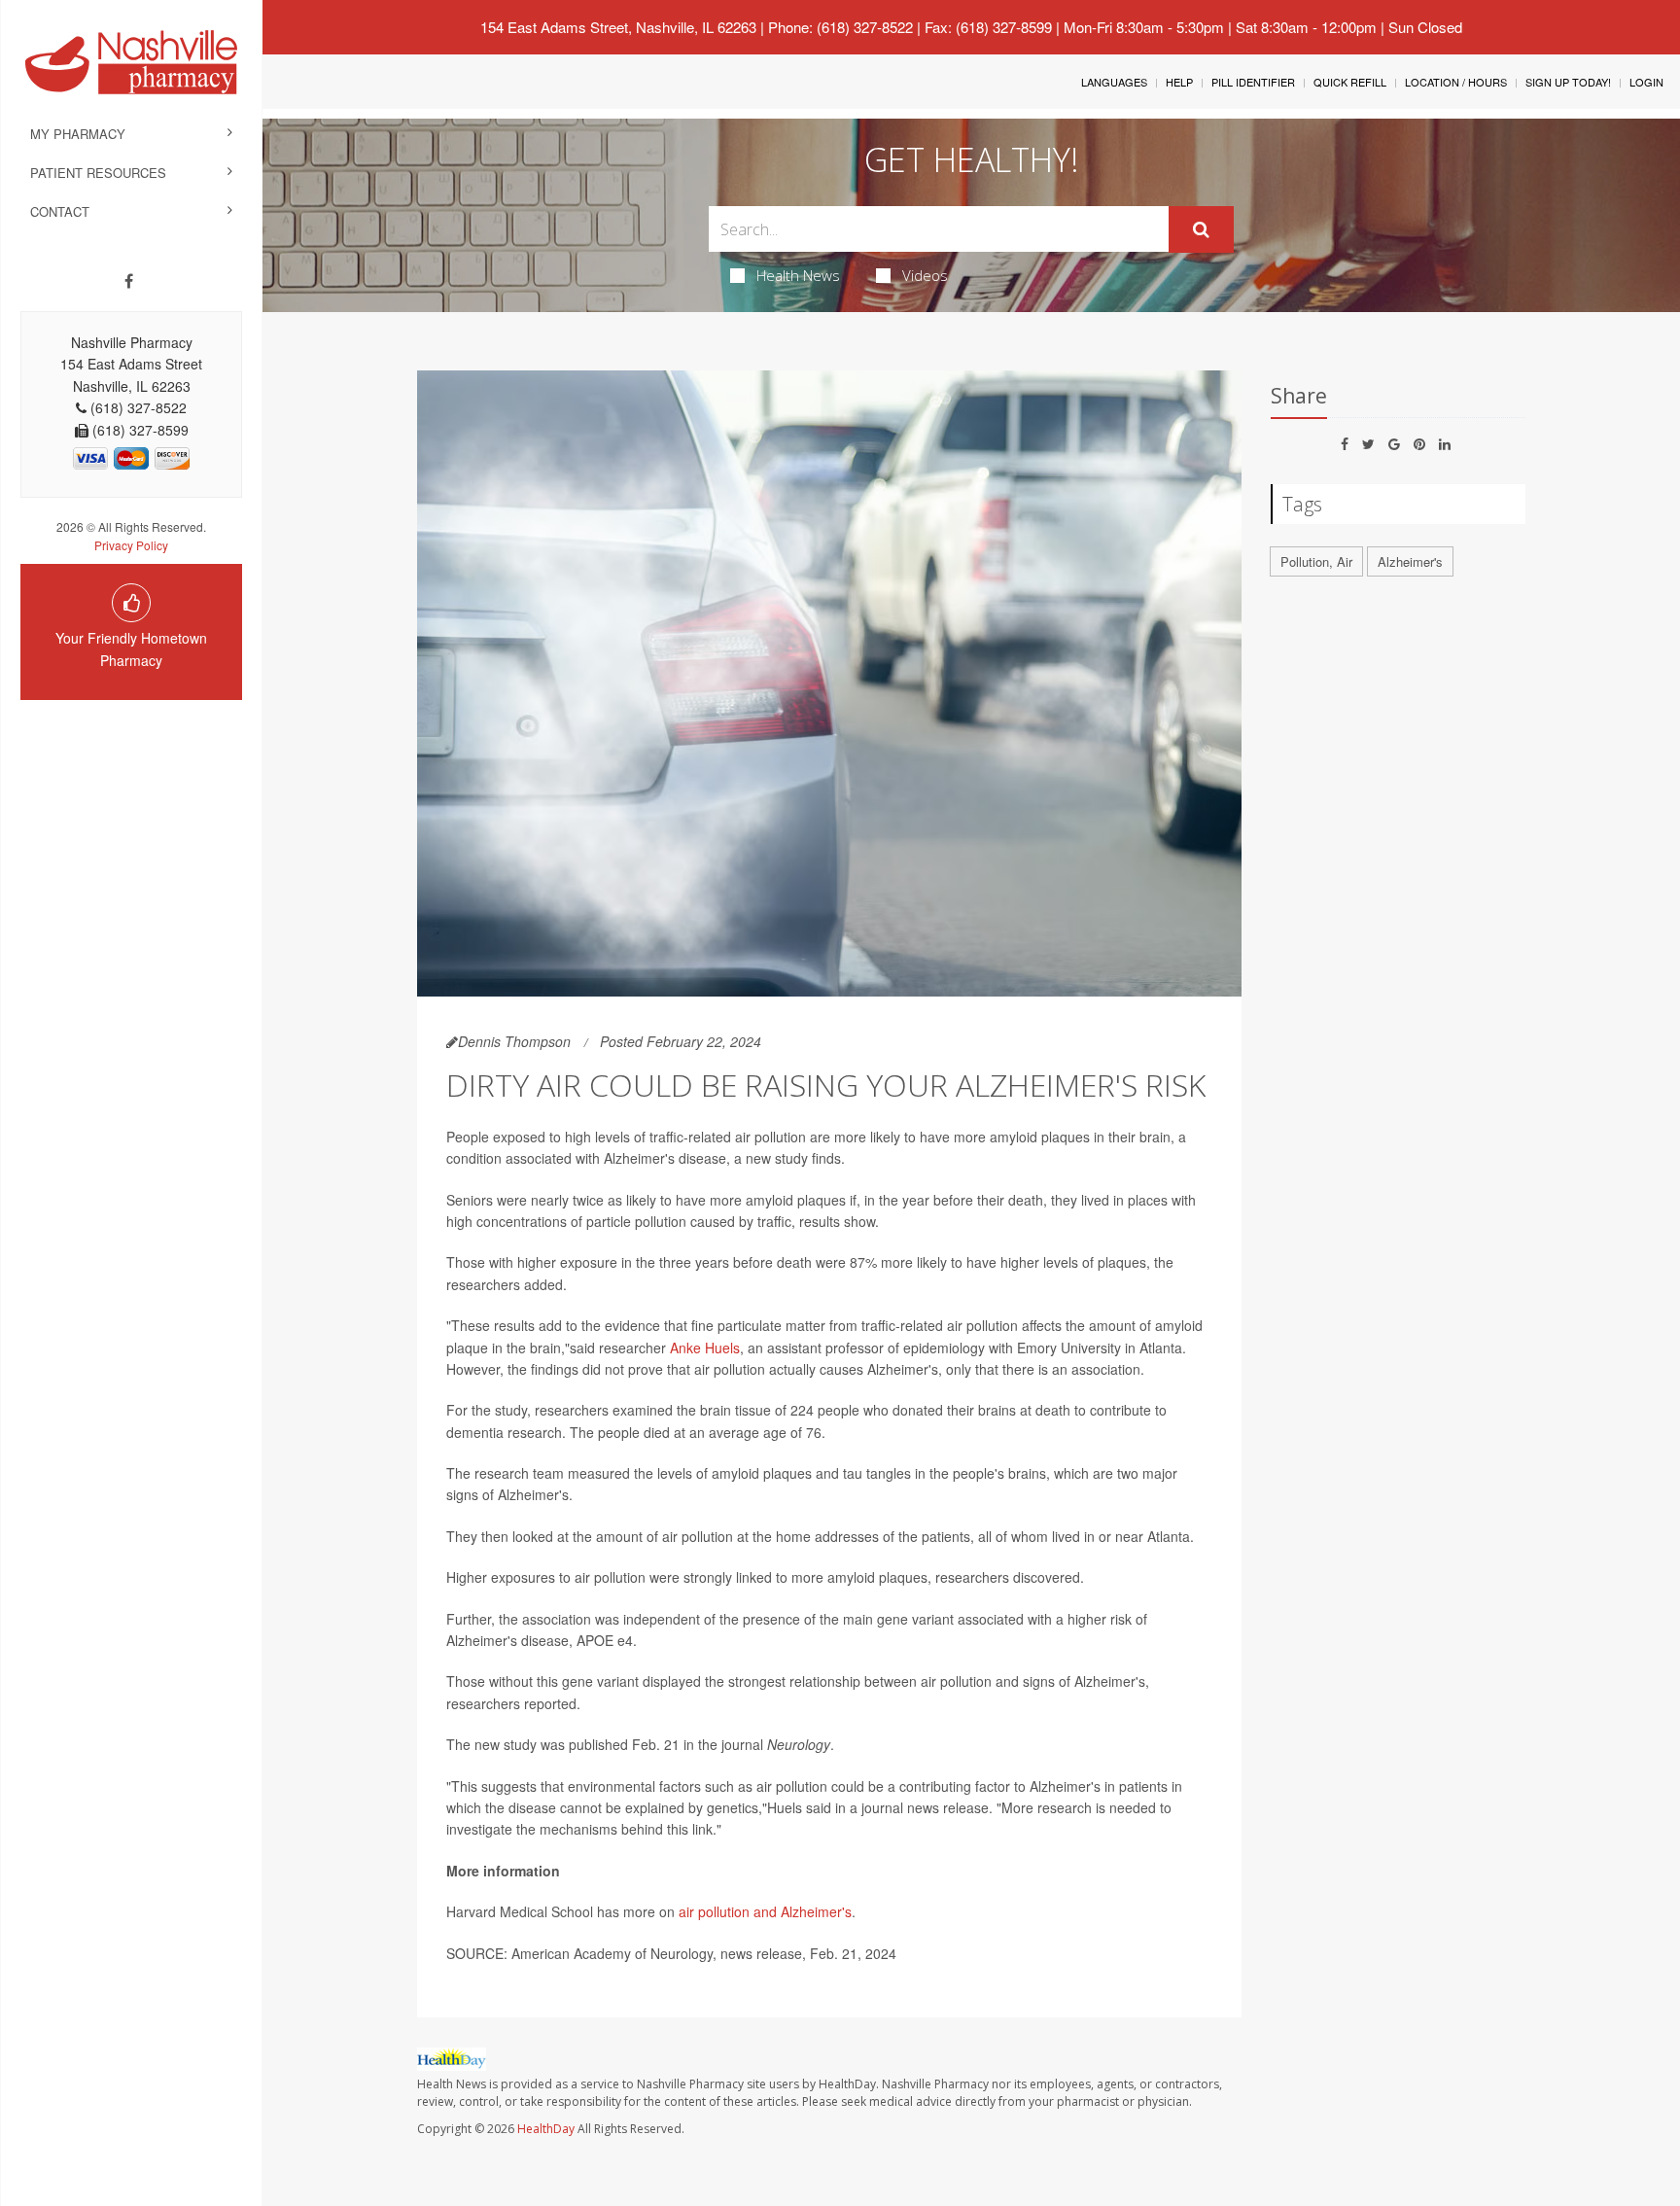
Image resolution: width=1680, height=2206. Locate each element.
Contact (60, 211)
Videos (925, 275)
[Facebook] (129, 281)
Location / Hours (1456, 82)
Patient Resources (98, 173)
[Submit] (1201, 229)
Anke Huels (705, 1348)
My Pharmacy (78, 134)
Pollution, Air (1316, 561)
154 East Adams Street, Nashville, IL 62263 (618, 27)
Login (1646, 82)
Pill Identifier (1253, 82)
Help (1179, 82)
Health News (798, 275)
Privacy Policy (131, 545)
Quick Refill (1350, 82)
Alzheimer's (1410, 561)
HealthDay (546, 2129)
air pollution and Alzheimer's (765, 1911)
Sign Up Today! (1568, 82)
